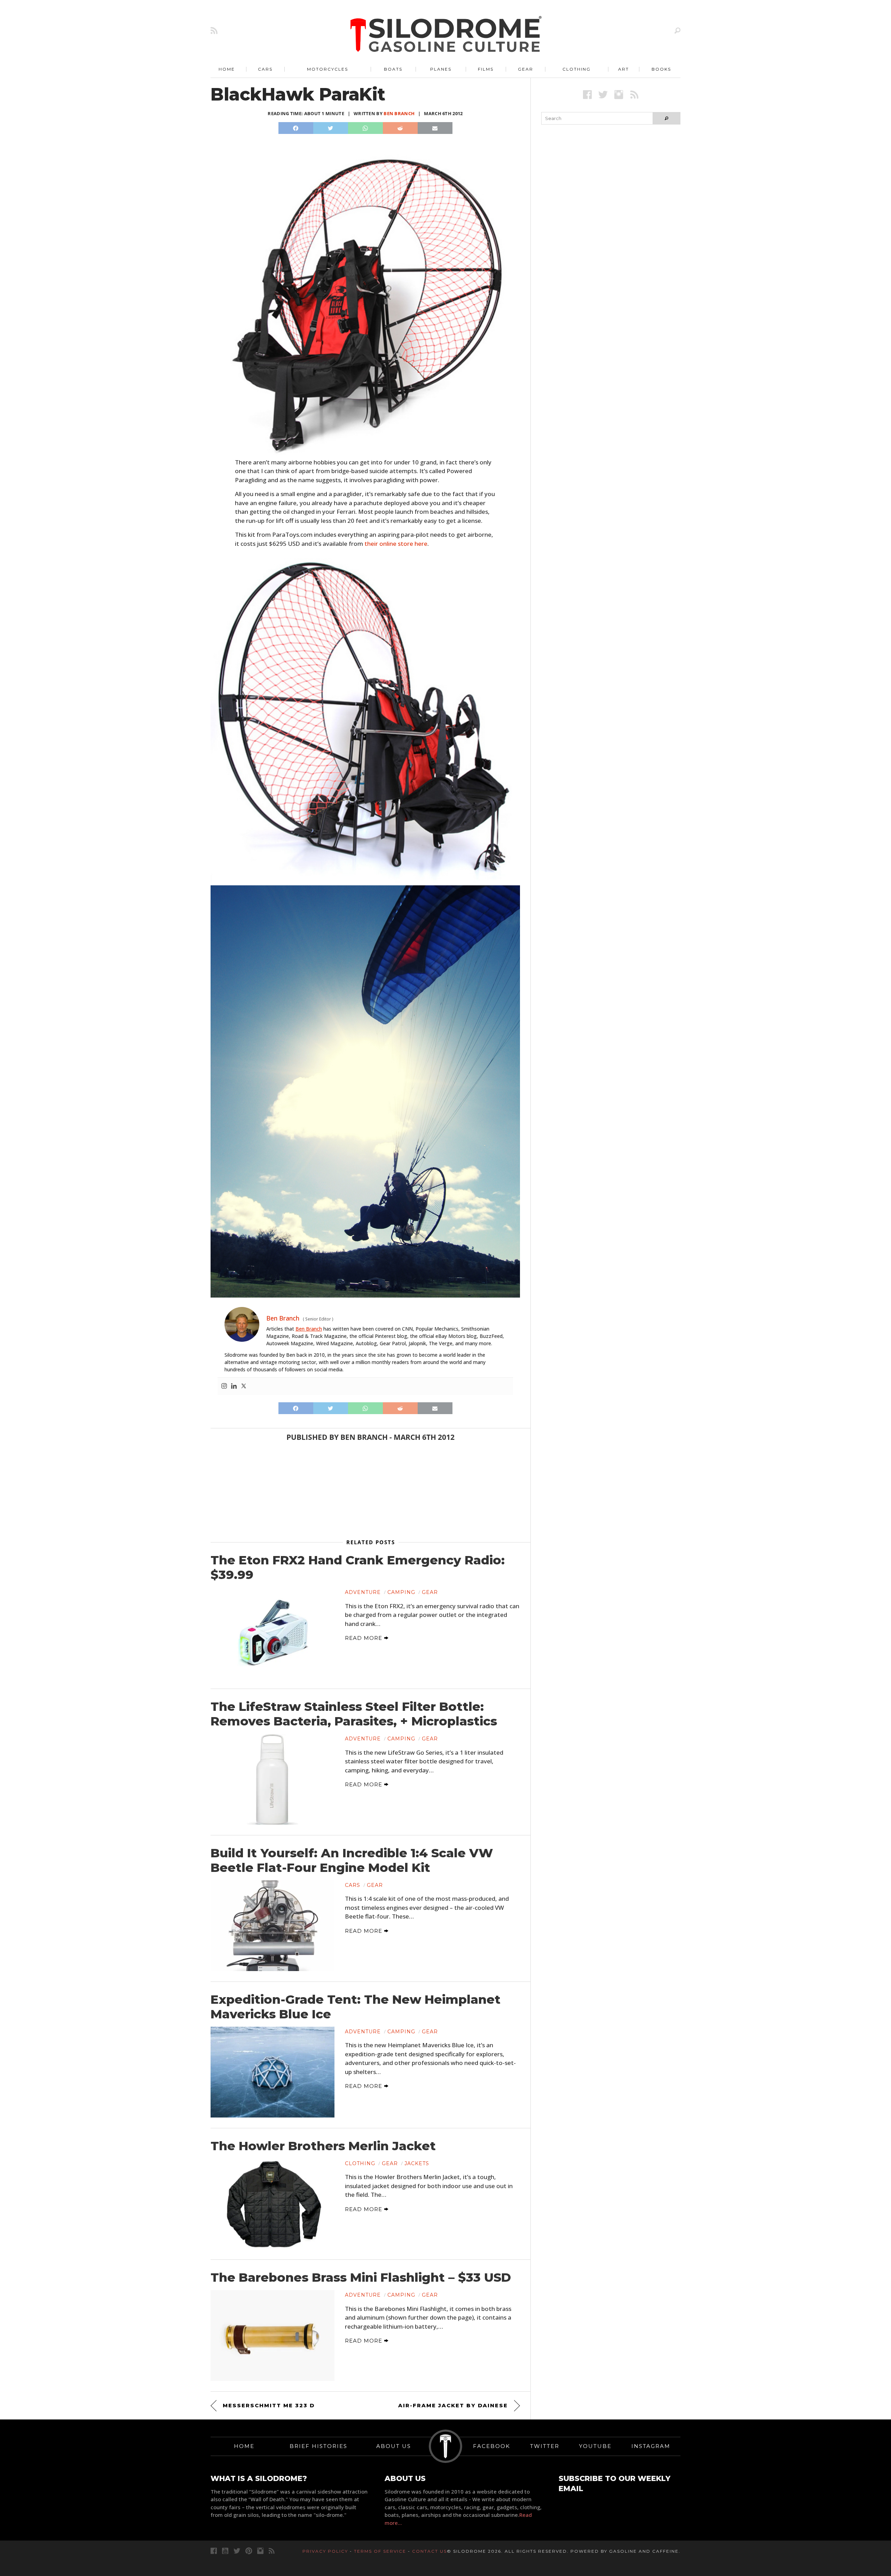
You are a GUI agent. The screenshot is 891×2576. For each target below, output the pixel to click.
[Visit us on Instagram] (619, 94)
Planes (441, 69)
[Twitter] (244, 1386)
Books (661, 69)
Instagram (651, 2446)
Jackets (417, 2163)
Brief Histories (318, 2446)
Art (624, 69)
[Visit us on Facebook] (587, 94)
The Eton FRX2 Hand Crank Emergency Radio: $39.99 (358, 1568)
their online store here (396, 544)
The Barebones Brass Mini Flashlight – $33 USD (361, 2278)
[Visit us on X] (603, 94)
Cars (265, 69)
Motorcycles (328, 69)
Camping (401, 1592)
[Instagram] (224, 1386)
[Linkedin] (234, 1386)
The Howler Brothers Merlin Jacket (323, 2146)
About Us (394, 2446)
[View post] (273, 1633)
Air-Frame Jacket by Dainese (453, 2405)
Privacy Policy (325, 2551)
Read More (364, 1638)
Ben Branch (399, 113)
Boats (393, 69)
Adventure (363, 1592)
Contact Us (429, 2551)
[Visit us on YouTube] (225, 2551)
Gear (526, 69)
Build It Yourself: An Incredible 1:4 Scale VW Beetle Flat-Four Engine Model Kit (352, 1860)
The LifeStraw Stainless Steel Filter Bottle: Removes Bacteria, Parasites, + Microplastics (354, 1714)
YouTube (595, 2446)
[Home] (446, 35)
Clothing (577, 69)
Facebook (492, 2446)
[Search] (677, 30)
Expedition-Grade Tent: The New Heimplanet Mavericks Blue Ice (356, 2007)
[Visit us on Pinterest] (249, 2551)
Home (227, 69)
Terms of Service (380, 2551)
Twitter (545, 2446)
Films (486, 69)
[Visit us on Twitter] (237, 2551)
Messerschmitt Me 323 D (269, 2405)
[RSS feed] (214, 30)
